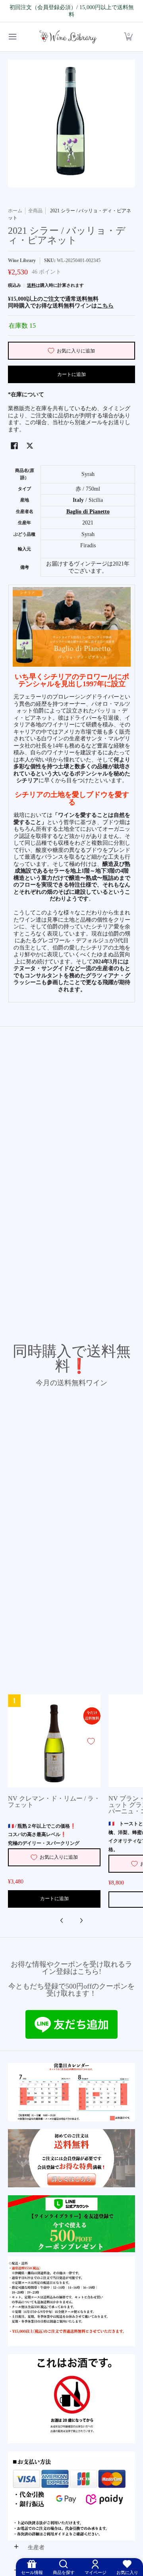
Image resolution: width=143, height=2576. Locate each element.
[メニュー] (12, 37)
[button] (128, 37)
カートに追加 (71, 374)
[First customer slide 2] (71, 2158)
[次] (81, 1920)
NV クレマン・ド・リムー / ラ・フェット (54, 1802)
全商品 (35, 211)
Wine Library (22, 260)
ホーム (15, 211)
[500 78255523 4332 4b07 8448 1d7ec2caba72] (71, 2224)
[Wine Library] (69, 37)
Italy (78, 500)
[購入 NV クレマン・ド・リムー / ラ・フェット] (54, 1741)
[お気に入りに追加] (91, 1741)
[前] (62, 1920)
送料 (31, 285)
